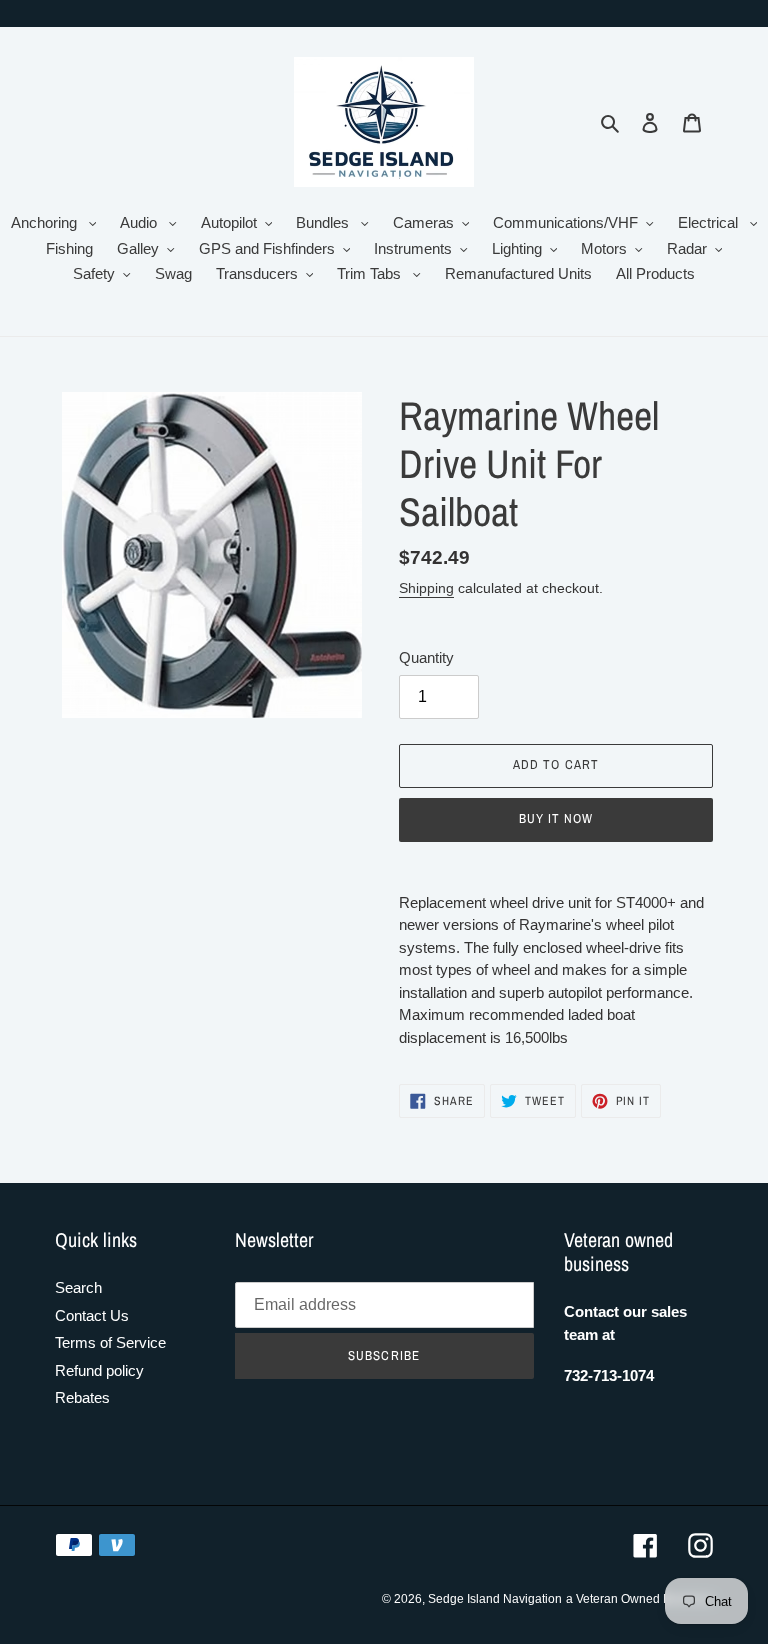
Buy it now (556, 818)
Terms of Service (110, 1342)
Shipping (426, 588)
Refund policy (99, 1370)
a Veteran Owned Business (639, 1599)
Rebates (82, 1397)
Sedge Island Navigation (495, 1599)
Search (78, 1287)
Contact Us (92, 1315)
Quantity (426, 657)
